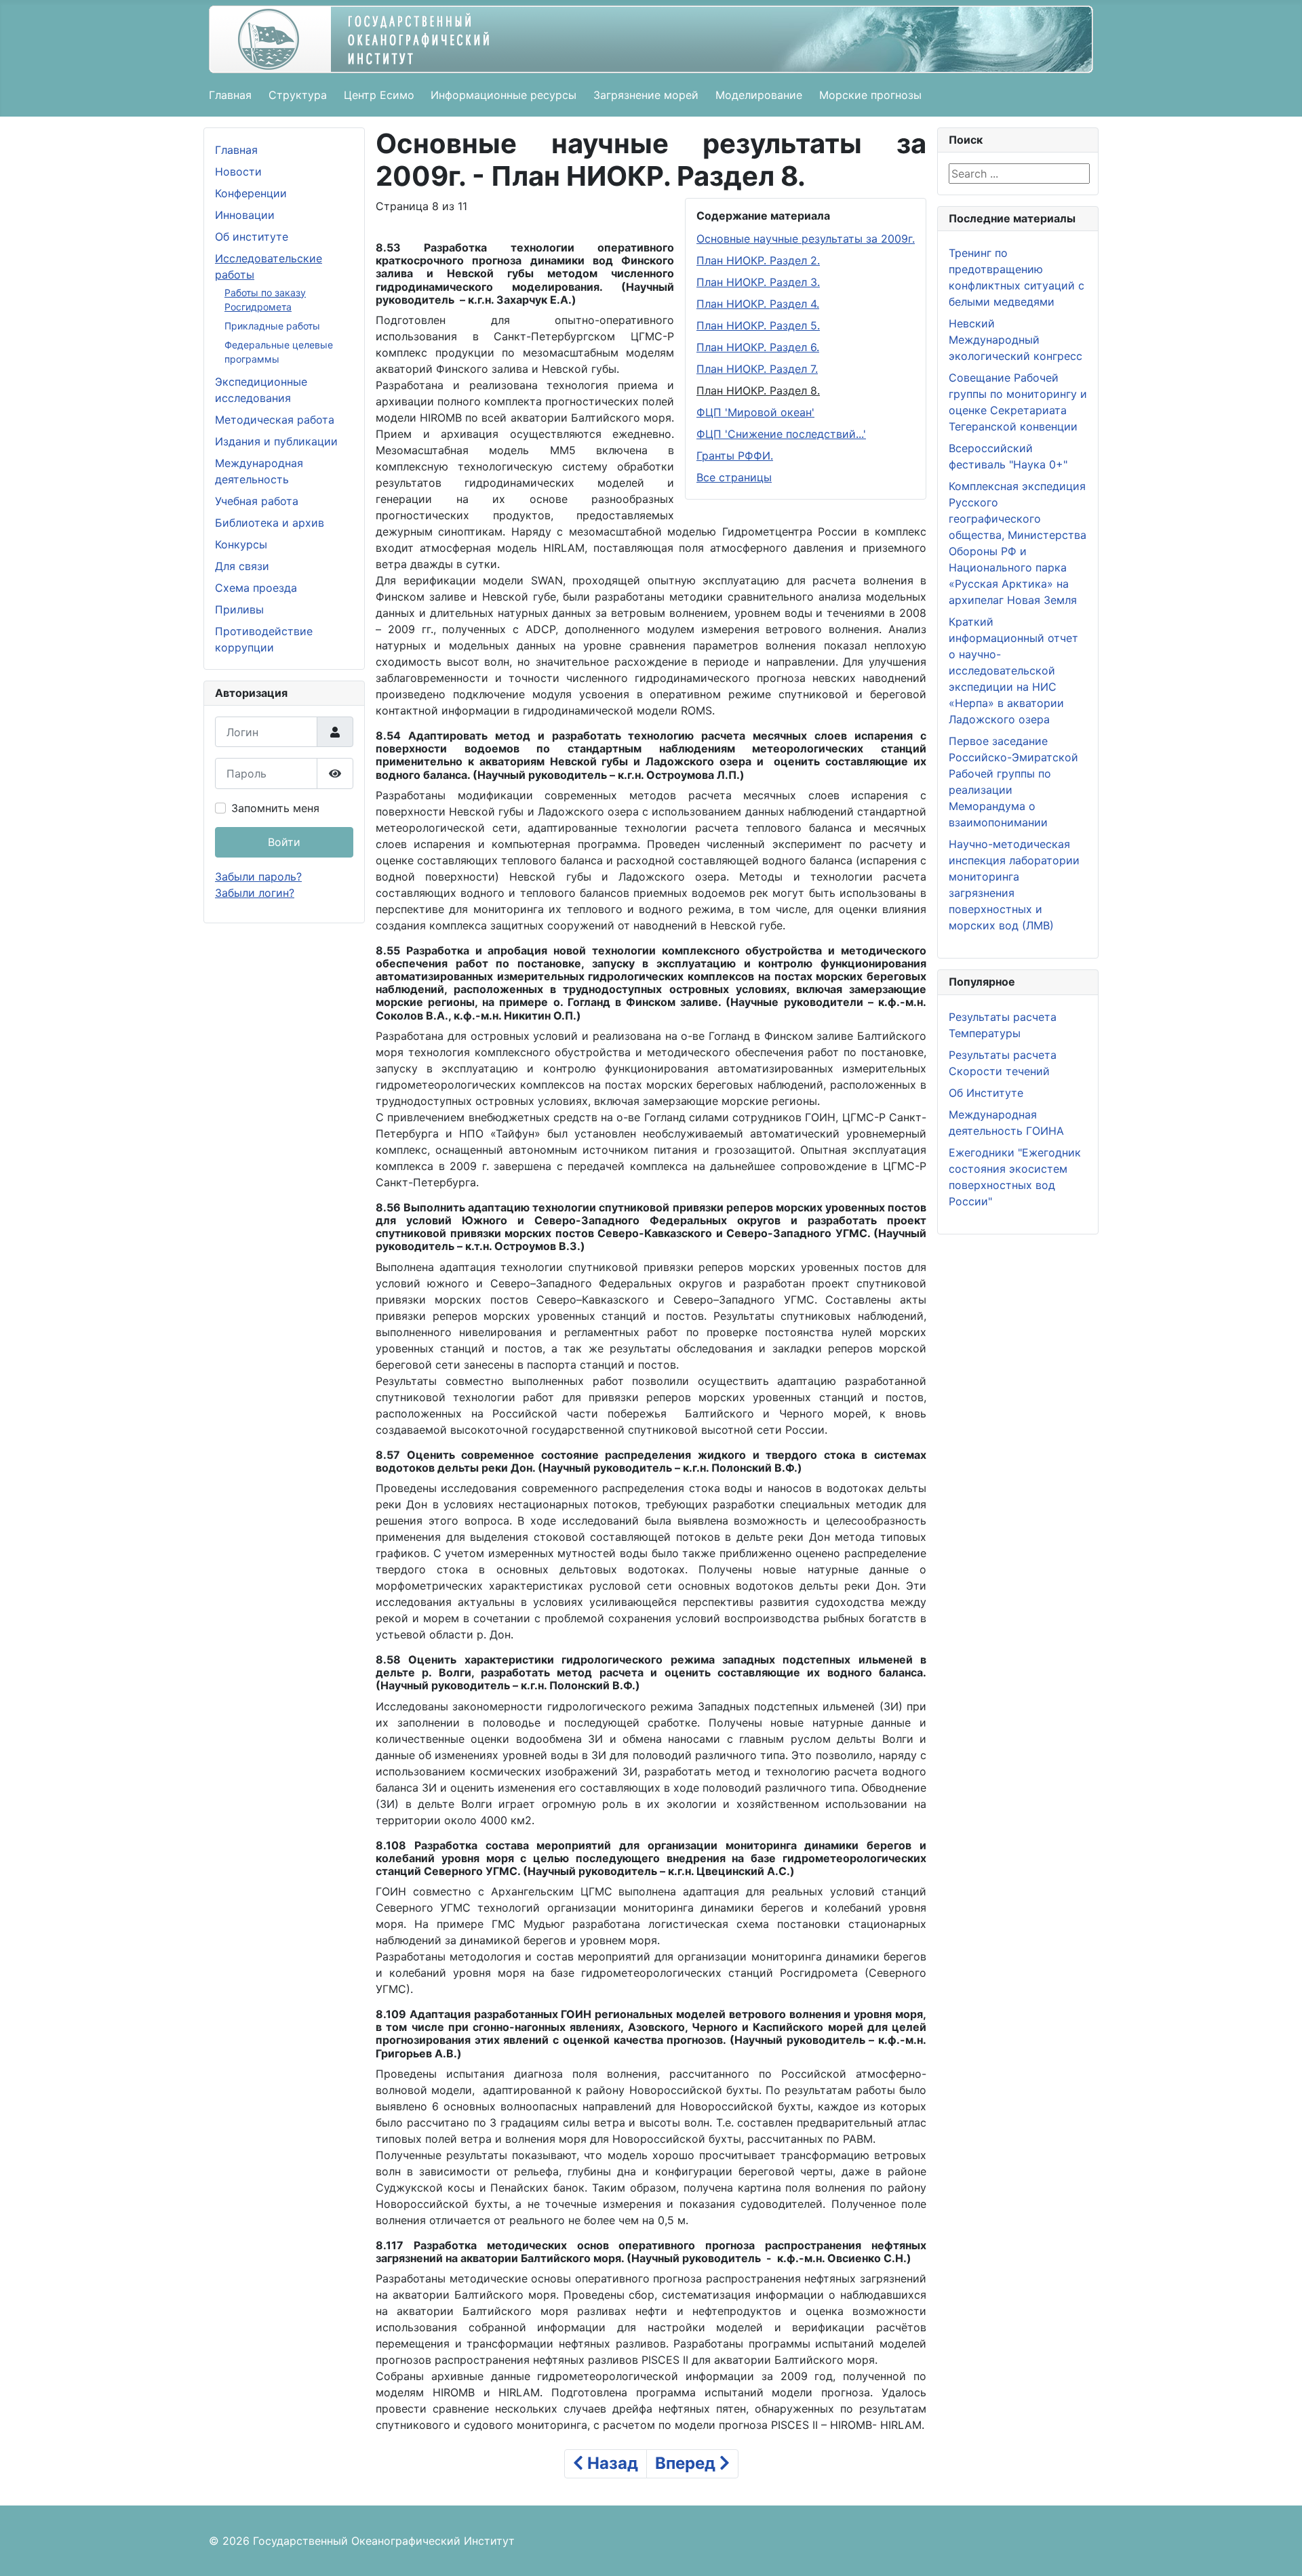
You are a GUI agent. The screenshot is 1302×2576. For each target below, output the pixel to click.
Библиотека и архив (270, 523)
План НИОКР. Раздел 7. (757, 369)
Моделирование (759, 95)
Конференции (251, 193)
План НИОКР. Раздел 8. (758, 390)
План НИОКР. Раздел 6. (758, 347)
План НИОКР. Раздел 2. (758, 260)
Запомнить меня (275, 808)
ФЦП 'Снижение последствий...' (781, 434)
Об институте (252, 237)
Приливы (239, 609)
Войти (284, 842)
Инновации (245, 215)
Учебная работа (257, 501)
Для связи (242, 566)
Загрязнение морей (646, 95)
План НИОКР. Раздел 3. (758, 282)
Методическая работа (275, 420)
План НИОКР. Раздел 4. (758, 304)
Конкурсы (241, 544)
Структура (298, 95)
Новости (238, 172)
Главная (230, 95)
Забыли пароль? (258, 877)
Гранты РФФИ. (735, 456)
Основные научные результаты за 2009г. (806, 239)
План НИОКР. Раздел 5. (758, 325)
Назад (611, 2463)
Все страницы (734, 477)
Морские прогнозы (870, 95)
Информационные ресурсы (504, 95)
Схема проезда (256, 588)
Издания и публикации (276, 441)
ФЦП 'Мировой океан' (755, 412)
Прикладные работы (272, 326)
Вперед (687, 2463)
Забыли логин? (255, 893)
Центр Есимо (379, 95)
